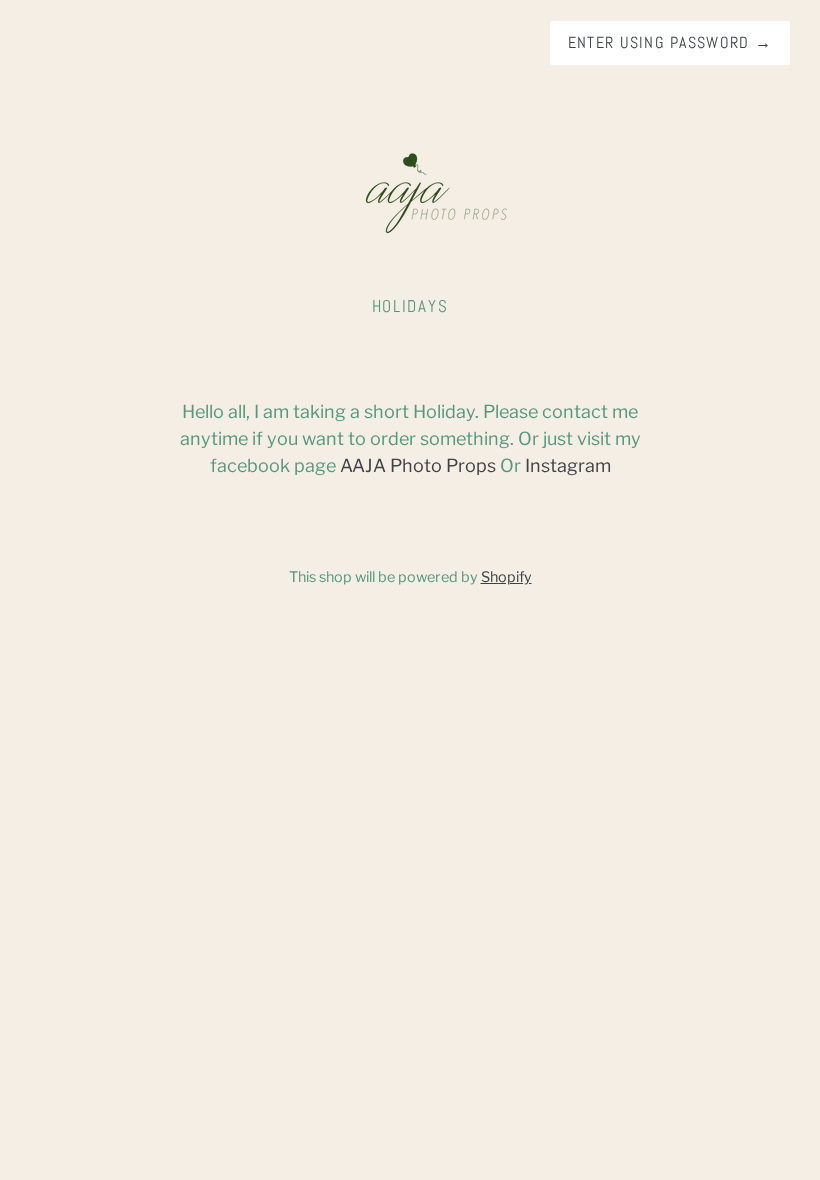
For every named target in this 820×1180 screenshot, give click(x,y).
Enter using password (670, 42)
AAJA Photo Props (418, 465)
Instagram (568, 465)
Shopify (506, 577)
